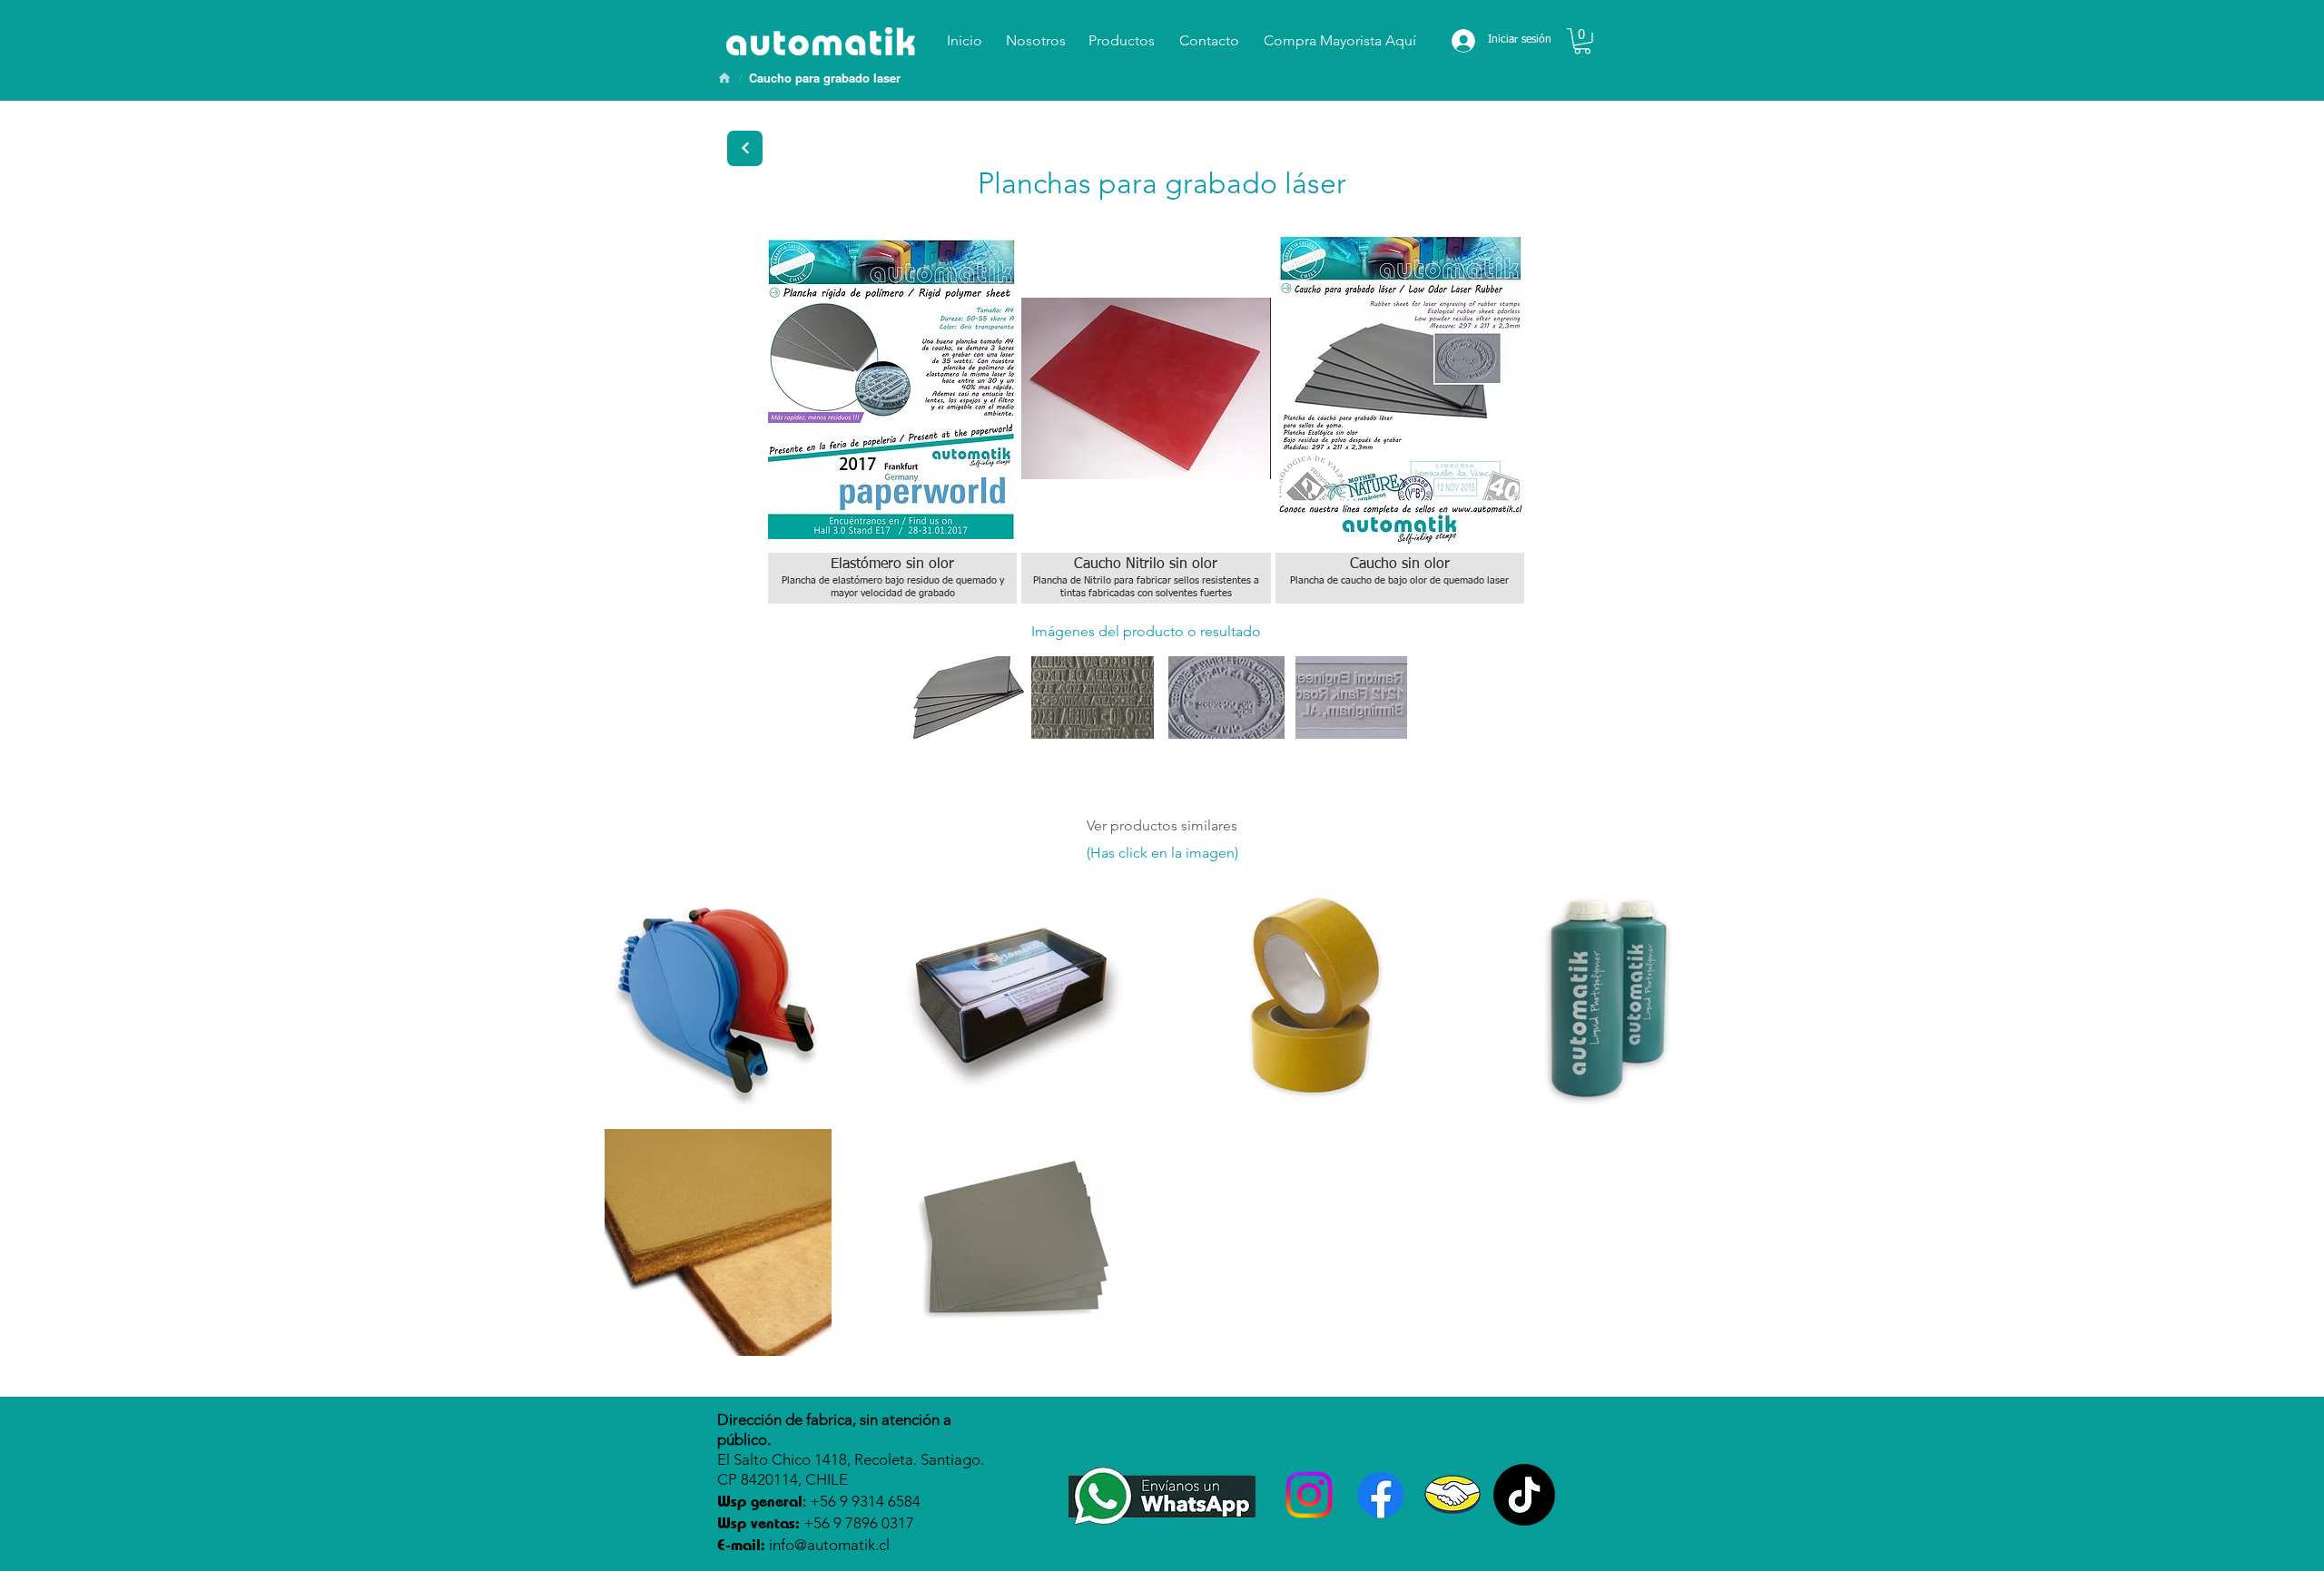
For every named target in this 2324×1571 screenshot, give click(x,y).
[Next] (745, 148)
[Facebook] (1381, 1495)
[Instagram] (1309, 1495)
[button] (1582, 41)
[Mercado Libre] (1452, 1495)
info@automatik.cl (829, 1545)
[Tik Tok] (1524, 1495)
